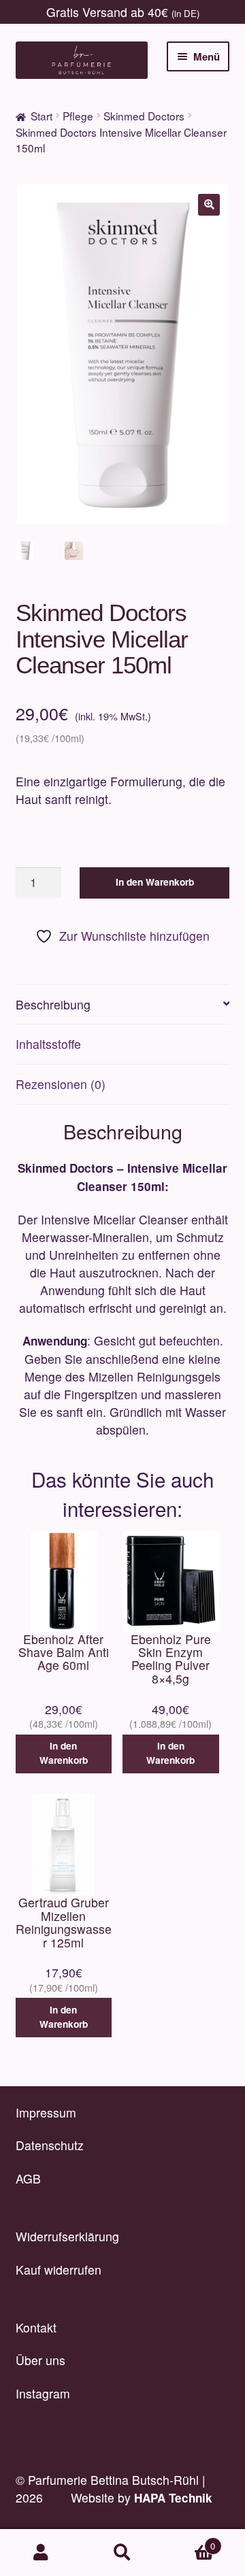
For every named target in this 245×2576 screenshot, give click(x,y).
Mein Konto (41, 2553)
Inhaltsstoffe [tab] (48, 1044)
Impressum (46, 2112)
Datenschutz (50, 2145)
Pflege (78, 116)
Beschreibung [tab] (53, 1004)
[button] (209, 205)
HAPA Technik (173, 2498)
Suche (122, 2553)
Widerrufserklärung (67, 2236)
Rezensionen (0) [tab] (61, 1084)
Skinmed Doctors (144, 116)
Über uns (40, 2360)
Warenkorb (189, 2541)
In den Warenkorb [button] (64, 1753)
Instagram (43, 2393)
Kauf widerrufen (59, 2270)
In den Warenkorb (155, 882)
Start (42, 116)
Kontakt (36, 2327)
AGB (28, 2178)
